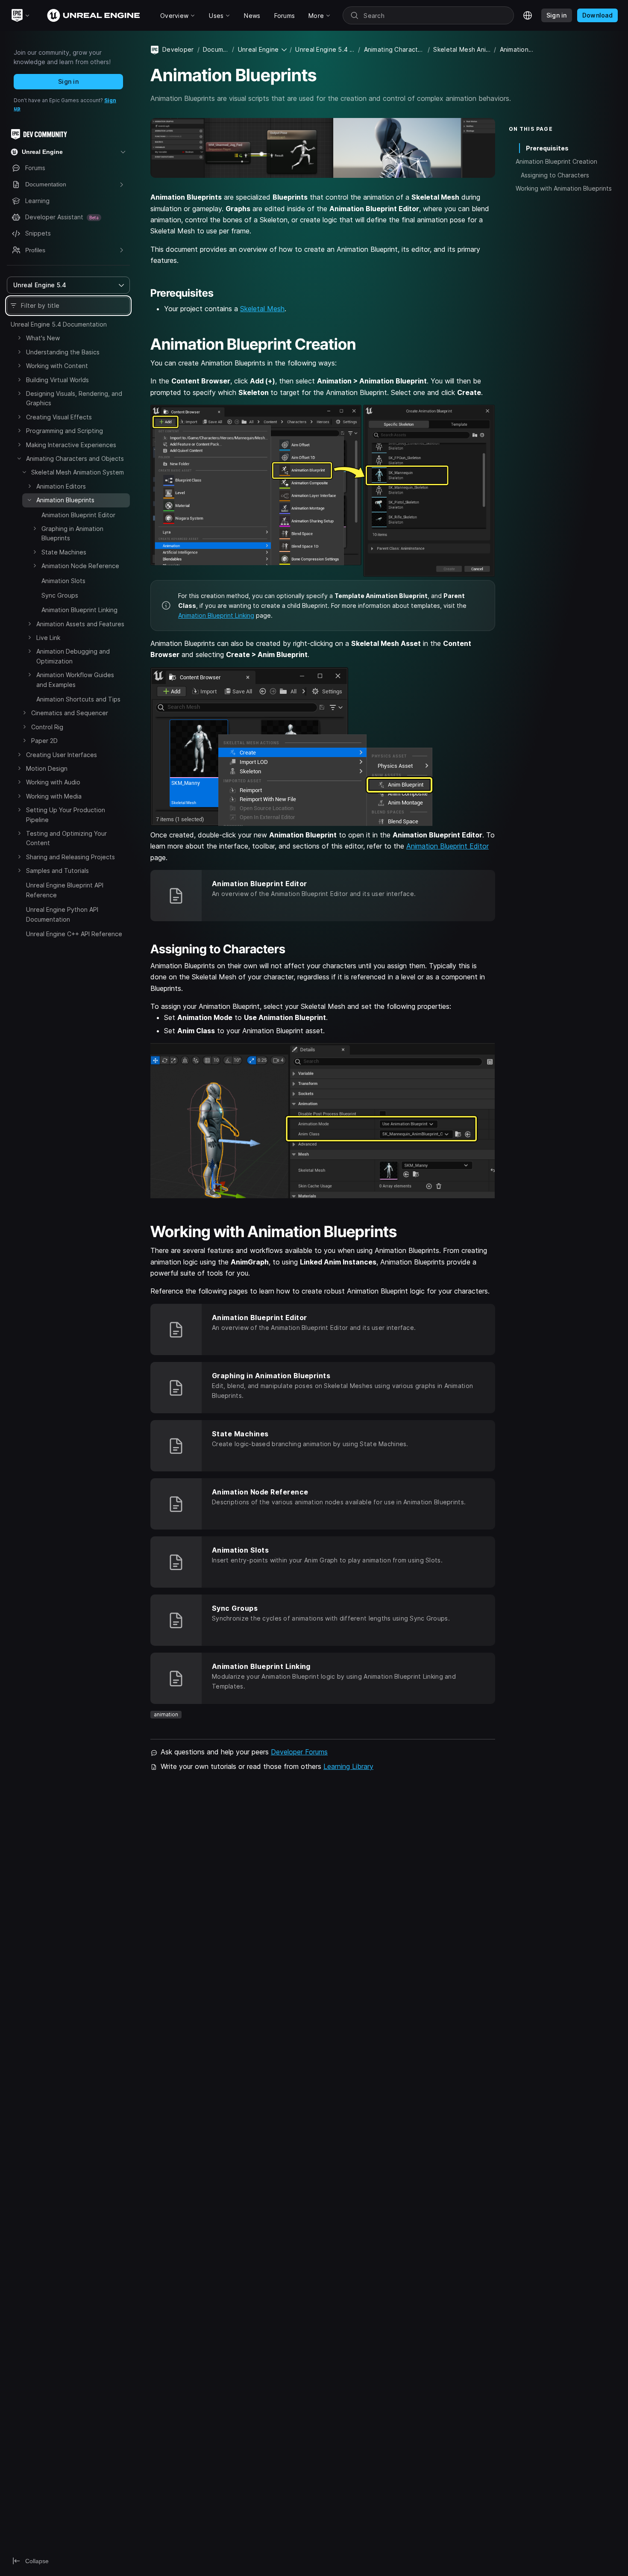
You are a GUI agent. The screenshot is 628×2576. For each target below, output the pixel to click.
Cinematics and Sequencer (70, 713)
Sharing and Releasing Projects (70, 857)
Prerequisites (547, 148)
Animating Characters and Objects (75, 458)
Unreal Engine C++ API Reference (74, 934)
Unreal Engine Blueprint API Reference (65, 890)
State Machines (64, 552)
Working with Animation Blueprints (564, 188)
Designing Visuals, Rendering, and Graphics (74, 398)
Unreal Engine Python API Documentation (62, 914)
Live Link (48, 638)
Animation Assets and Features (80, 624)
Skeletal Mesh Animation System (78, 472)
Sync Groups (60, 595)
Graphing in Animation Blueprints (72, 533)
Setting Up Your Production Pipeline (66, 815)
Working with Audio (53, 782)
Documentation (216, 49)
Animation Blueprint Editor (78, 515)
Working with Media (54, 796)
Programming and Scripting (65, 431)
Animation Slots (63, 581)
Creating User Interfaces (62, 755)
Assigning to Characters (555, 175)
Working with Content (57, 366)
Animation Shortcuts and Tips (78, 699)
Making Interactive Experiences (71, 445)
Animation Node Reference (80, 566)
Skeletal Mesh (262, 309)
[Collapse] (19, 458)
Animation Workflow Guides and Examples (75, 679)
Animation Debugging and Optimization (73, 656)
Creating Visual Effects (59, 417)
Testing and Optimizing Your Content (66, 838)
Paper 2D (44, 741)
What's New (43, 338)
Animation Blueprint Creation (556, 161)
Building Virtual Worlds (57, 380)
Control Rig (47, 727)
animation (166, 1714)
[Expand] (19, 338)
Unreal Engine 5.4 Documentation (59, 324)
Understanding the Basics (63, 352)
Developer (178, 49)
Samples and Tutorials (57, 871)
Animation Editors (61, 486)
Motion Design (47, 768)
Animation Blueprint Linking (79, 610)
